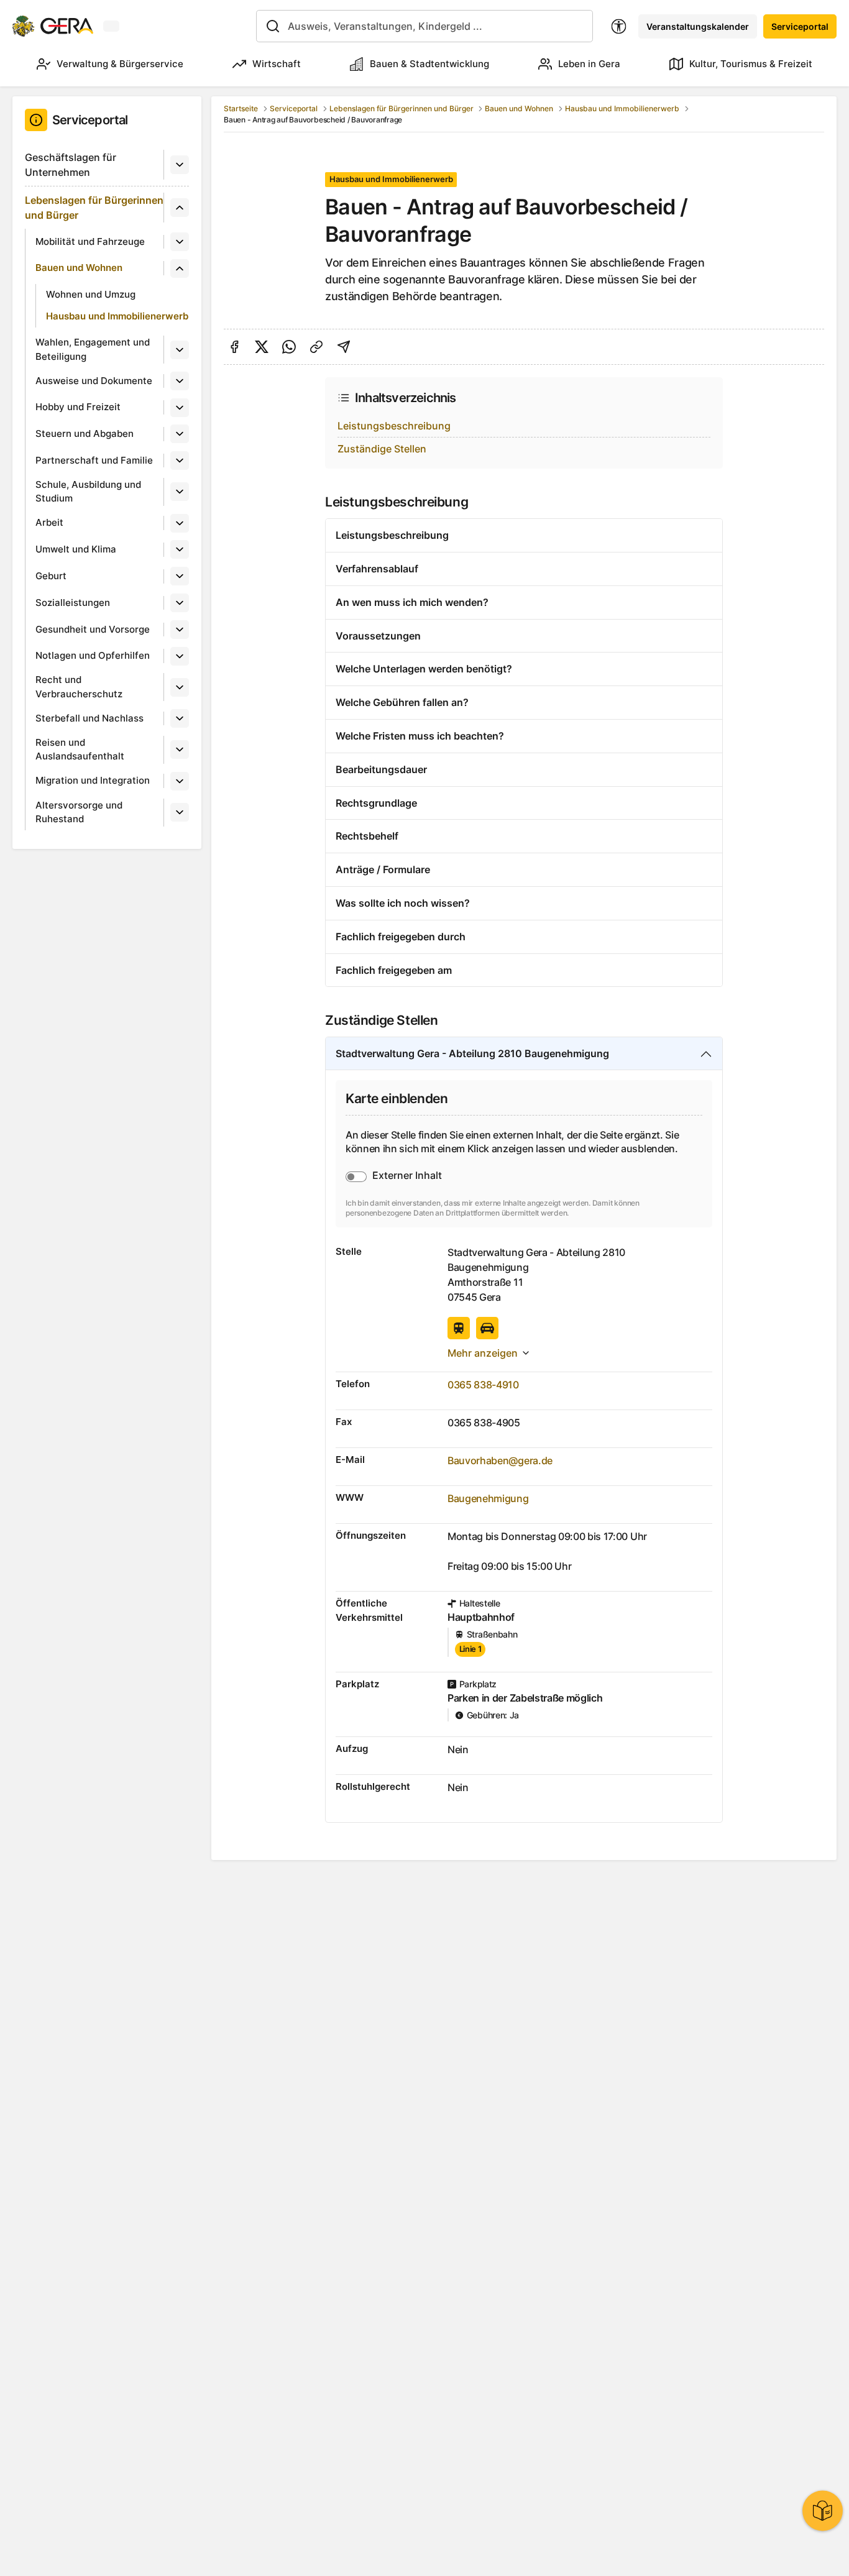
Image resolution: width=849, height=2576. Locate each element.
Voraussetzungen (378, 636)
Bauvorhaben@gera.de (500, 1460)
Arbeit (49, 522)
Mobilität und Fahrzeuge (90, 241)
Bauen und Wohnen (79, 268)
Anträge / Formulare (383, 869)
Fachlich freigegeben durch (401, 937)
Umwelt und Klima (76, 549)
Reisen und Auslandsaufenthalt (80, 749)
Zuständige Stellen (382, 449)
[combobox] (425, 26)
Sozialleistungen (73, 603)
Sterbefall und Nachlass (89, 718)
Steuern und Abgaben (85, 433)
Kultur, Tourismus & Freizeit (751, 64)
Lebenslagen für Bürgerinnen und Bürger (94, 208)
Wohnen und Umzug (91, 294)
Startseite (241, 108)
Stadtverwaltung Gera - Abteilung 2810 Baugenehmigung (472, 1053)
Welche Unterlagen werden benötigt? (424, 669)
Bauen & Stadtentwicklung (429, 64)
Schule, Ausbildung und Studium (88, 492)
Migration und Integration (93, 780)
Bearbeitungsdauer (381, 769)
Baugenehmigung (488, 1498)
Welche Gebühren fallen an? (402, 702)
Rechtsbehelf (367, 836)
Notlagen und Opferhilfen (93, 655)
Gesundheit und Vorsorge (93, 629)
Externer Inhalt (407, 1175)
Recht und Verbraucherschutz (79, 687)
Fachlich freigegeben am (394, 970)
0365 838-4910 (483, 1385)
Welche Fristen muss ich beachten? (420, 736)
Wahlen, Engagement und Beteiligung (93, 349)
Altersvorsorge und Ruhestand (79, 812)
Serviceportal (800, 26)
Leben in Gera (589, 64)
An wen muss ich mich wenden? (412, 602)
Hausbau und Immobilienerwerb (117, 316)
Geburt (51, 576)
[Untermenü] (180, 165)
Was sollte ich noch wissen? (403, 903)
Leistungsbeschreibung (394, 426)
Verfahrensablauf (377, 569)
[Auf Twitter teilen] (262, 347)
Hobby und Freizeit (78, 407)
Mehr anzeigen (483, 1353)
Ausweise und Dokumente (94, 381)
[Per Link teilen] (316, 347)
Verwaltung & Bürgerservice (120, 64)
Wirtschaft (277, 64)
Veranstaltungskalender (698, 26)
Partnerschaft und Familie (94, 460)
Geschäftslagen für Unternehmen (71, 165)
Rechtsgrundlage (376, 803)
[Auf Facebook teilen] (234, 347)
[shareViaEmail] (344, 347)
